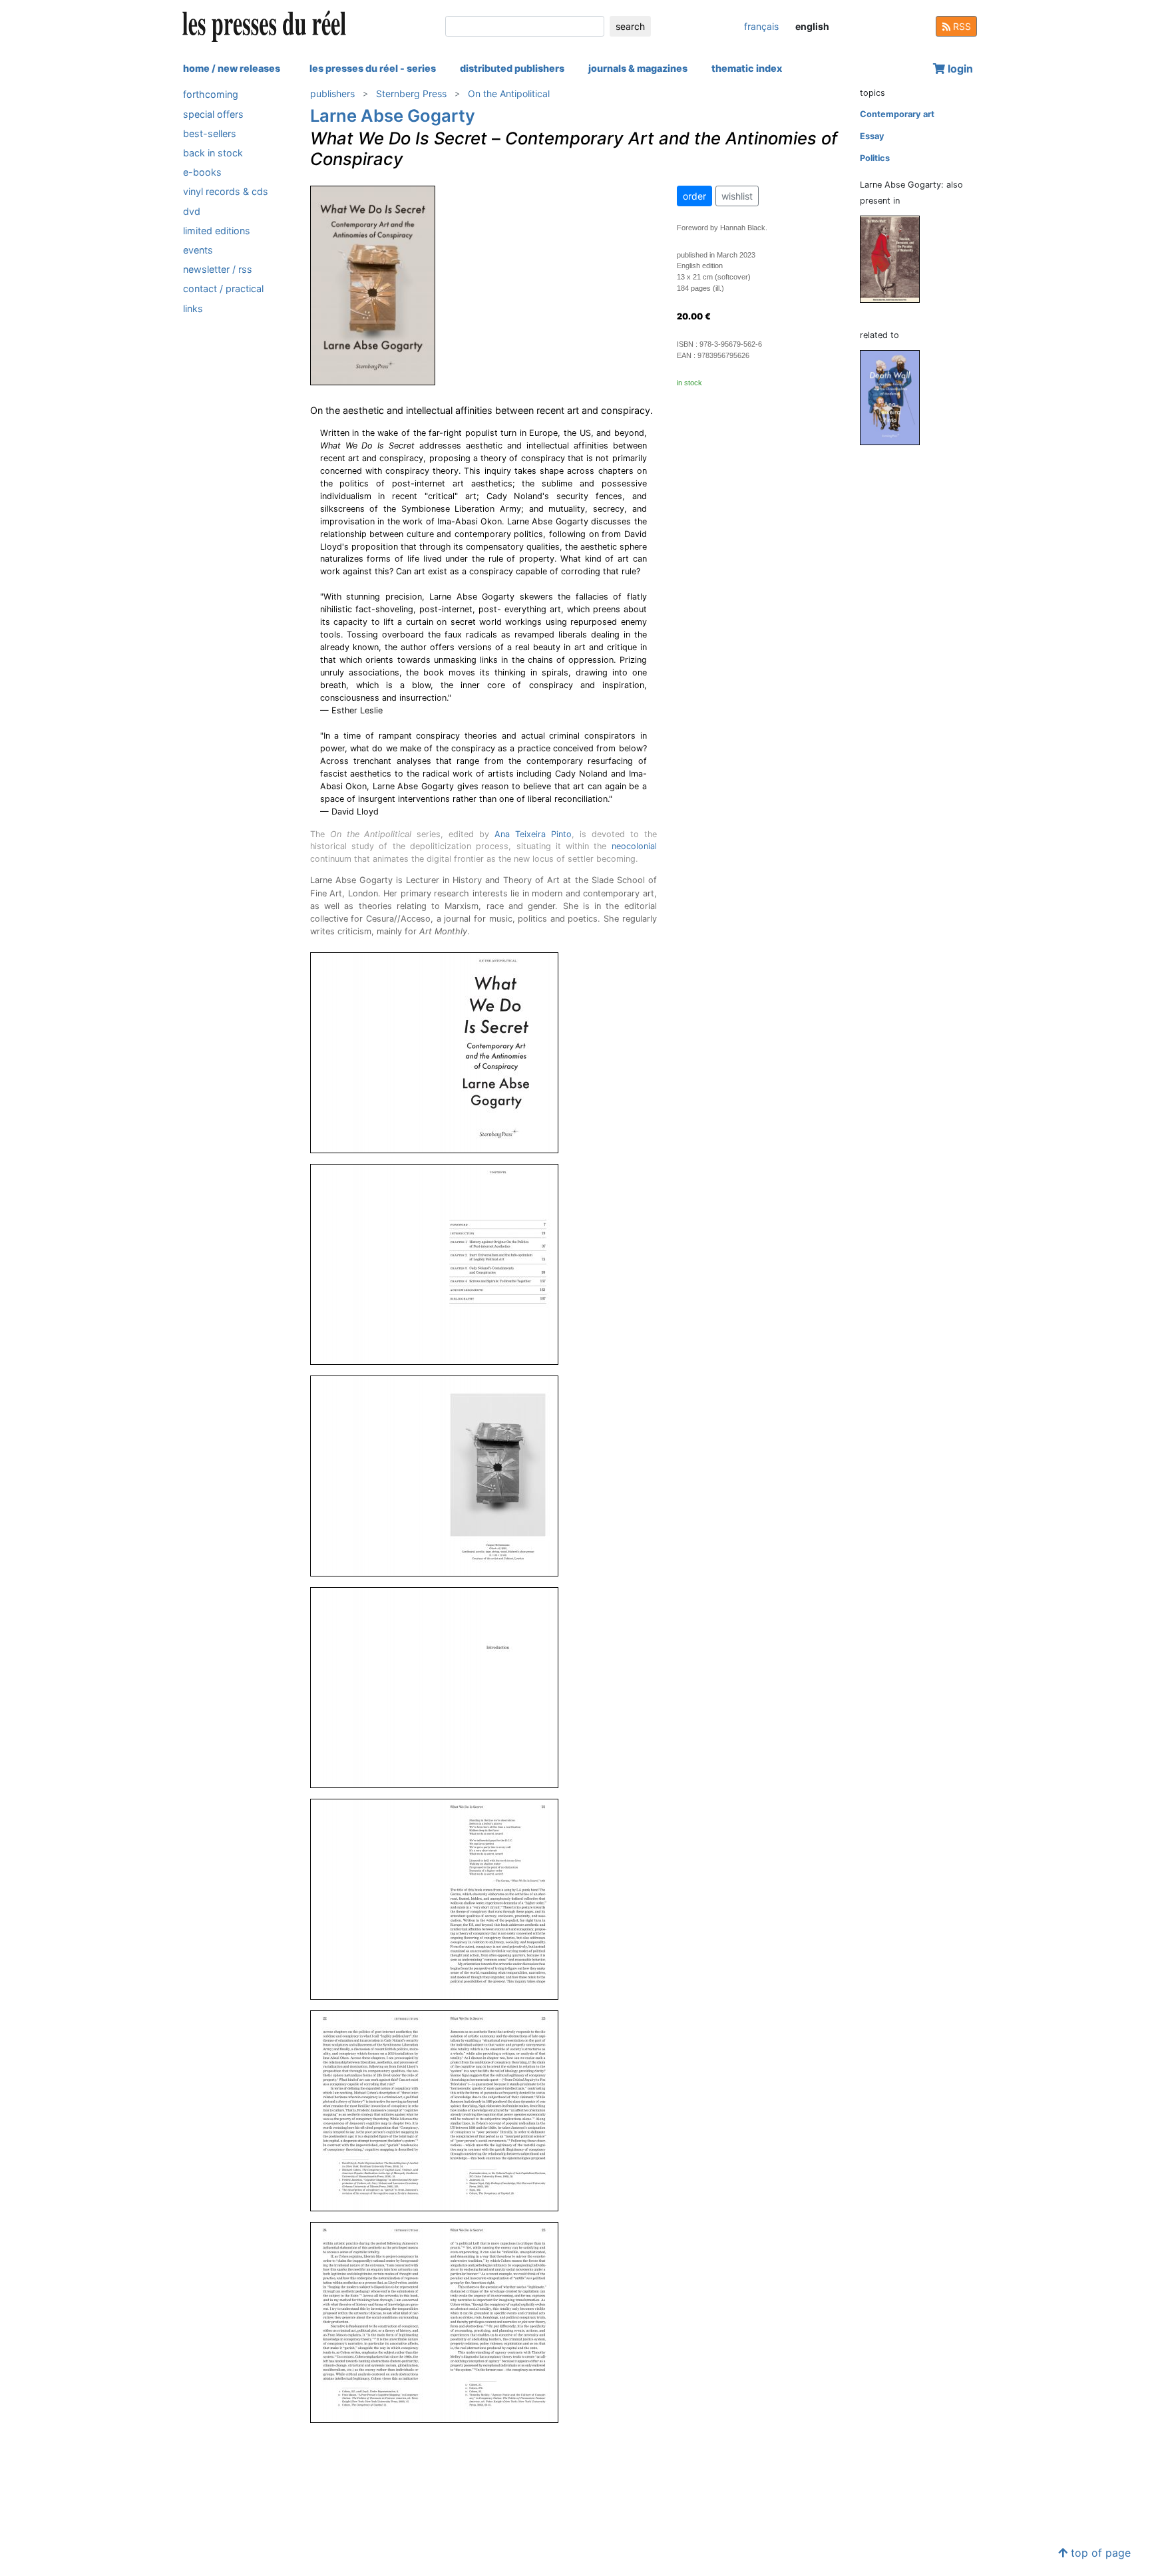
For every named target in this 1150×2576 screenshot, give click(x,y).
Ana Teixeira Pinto (533, 834)
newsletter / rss (218, 269)
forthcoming (211, 94)
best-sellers (210, 133)
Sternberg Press (411, 93)
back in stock (213, 153)
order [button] (694, 196)
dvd (192, 211)
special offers (213, 113)
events (198, 250)
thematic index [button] (747, 68)
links (193, 308)
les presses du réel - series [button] (373, 68)
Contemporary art (897, 114)
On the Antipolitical (509, 93)
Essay (872, 136)
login (959, 69)
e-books (202, 172)
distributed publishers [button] (512, 68)
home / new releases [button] (232, 68)
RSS (961, 26)
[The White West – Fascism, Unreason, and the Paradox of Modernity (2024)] (895, 259)
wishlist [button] (737, 196)
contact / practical (223, 288)
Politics (875, 158)
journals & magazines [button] (638, 68)
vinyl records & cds (226, 191)
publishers (332, 93)
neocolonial (634, 846)
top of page (1099, 2553)
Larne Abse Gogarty (393, 115)
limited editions (217, 230)
